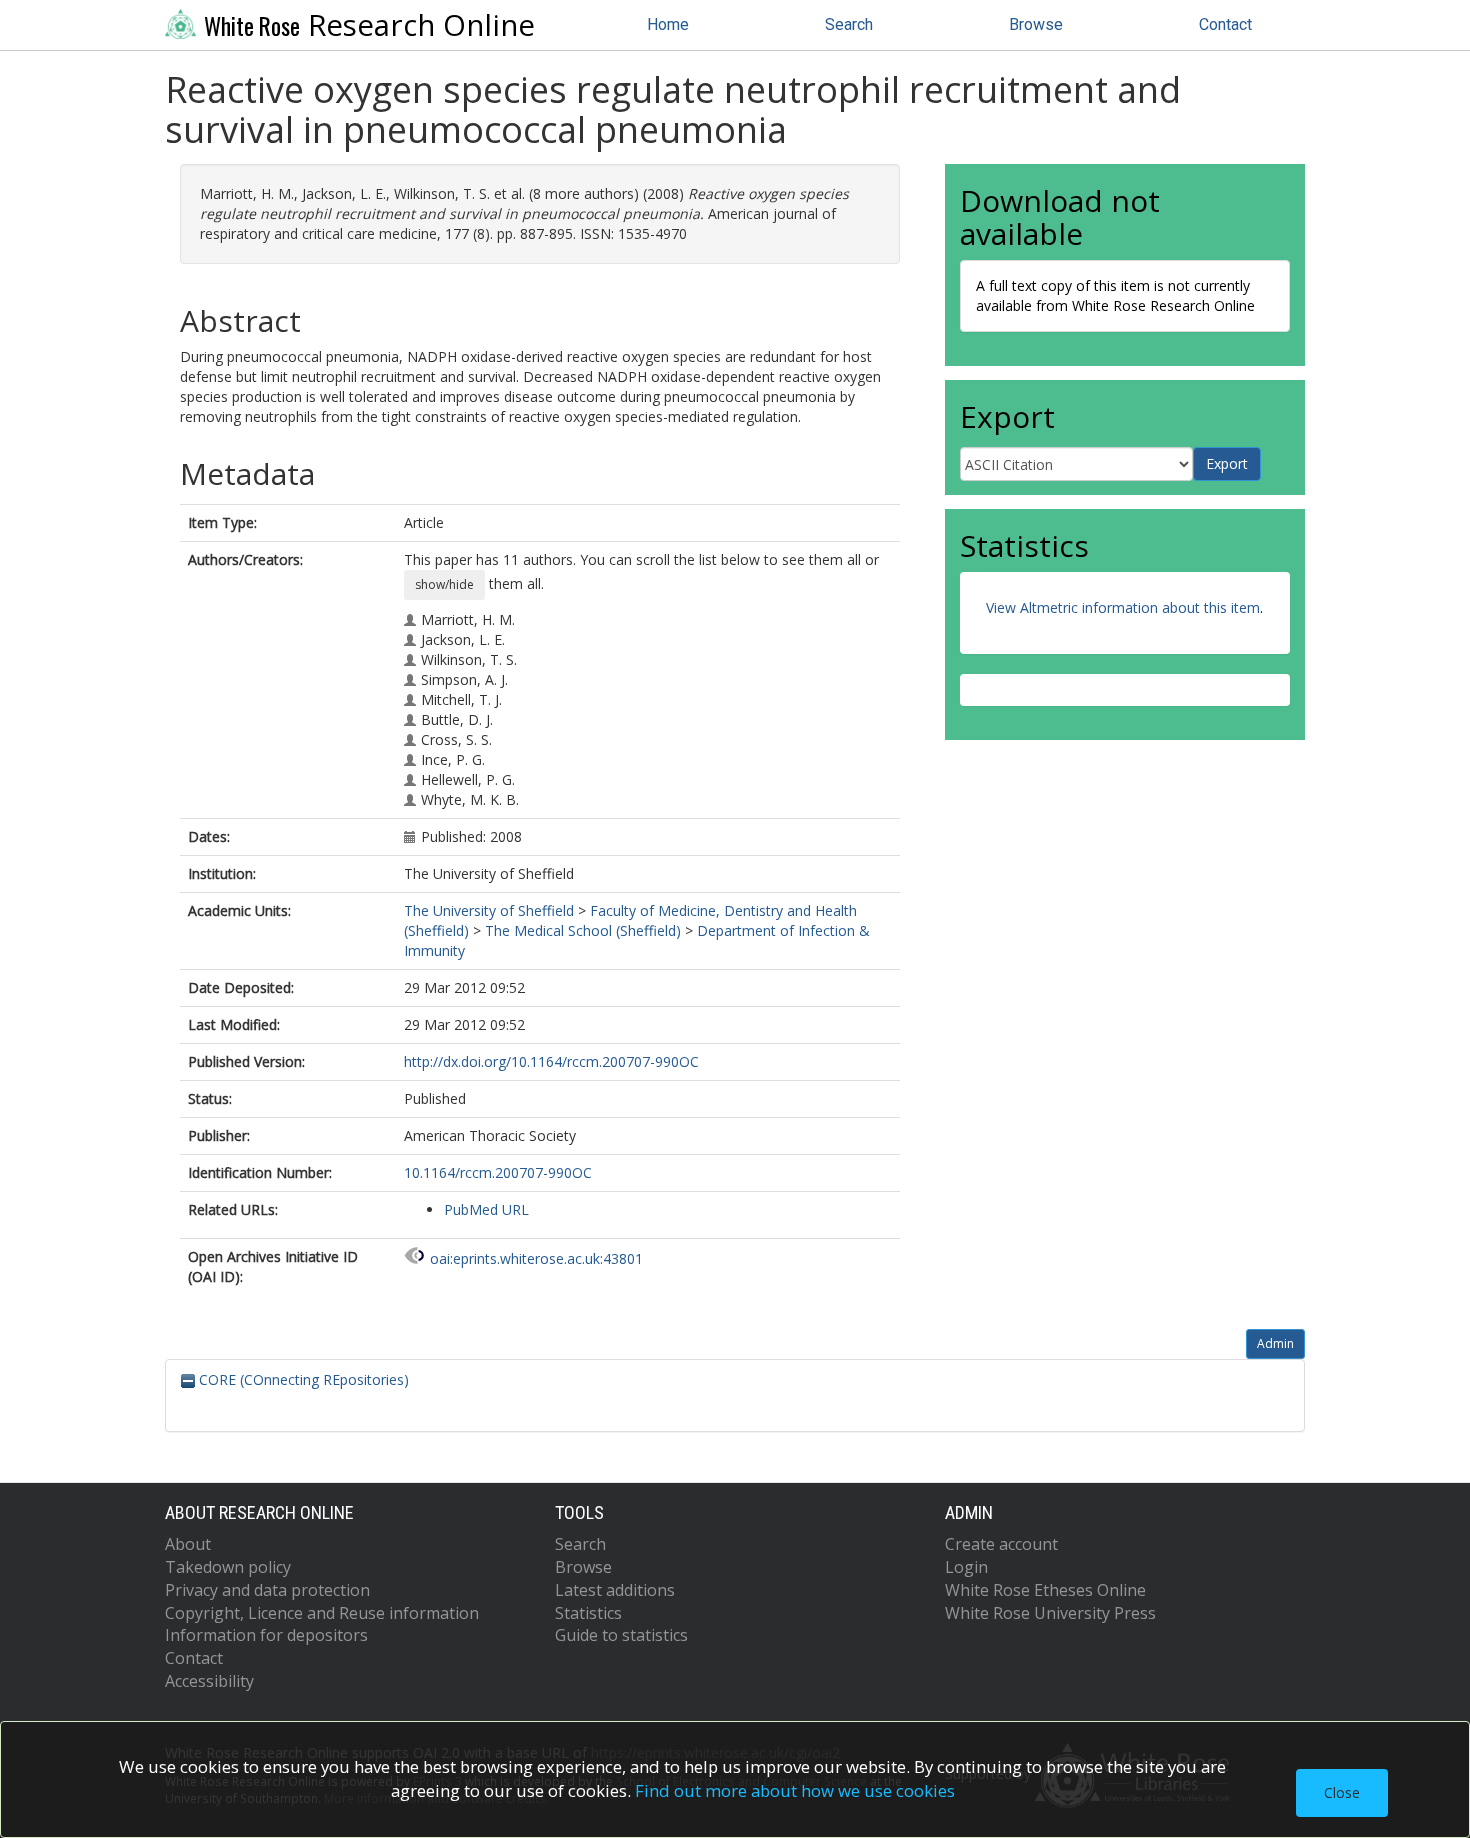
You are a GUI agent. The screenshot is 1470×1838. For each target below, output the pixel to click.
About (188, 1544)
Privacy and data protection (267, 1590)
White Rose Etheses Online (1045, 1590)
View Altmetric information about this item (1123, 607)
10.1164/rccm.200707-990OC (498, 1172)
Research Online (369, 25)
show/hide (444, 584)
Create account (1001, 1544)
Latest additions (615, 1590)
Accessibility (209, 1681)
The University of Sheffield (489, 910)
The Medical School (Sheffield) (583, 930)
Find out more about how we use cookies (795, 1790)
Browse (1036, 24)
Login (966, 1567)
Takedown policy (228, 1567)
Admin (1275, 1343)
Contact (1225, 24)
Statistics (588, 1613)
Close (1342, 1792)
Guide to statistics (621, 1635)
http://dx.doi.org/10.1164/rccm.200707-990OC (551, 1061)
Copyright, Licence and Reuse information (322, 1613)
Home (668, 24)
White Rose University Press (1050, 1613)
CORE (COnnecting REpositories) (302, 1379)
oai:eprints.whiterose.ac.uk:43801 (536, 1258)
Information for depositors (266, 1635)
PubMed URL (486, 1209)
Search (849, 24)
